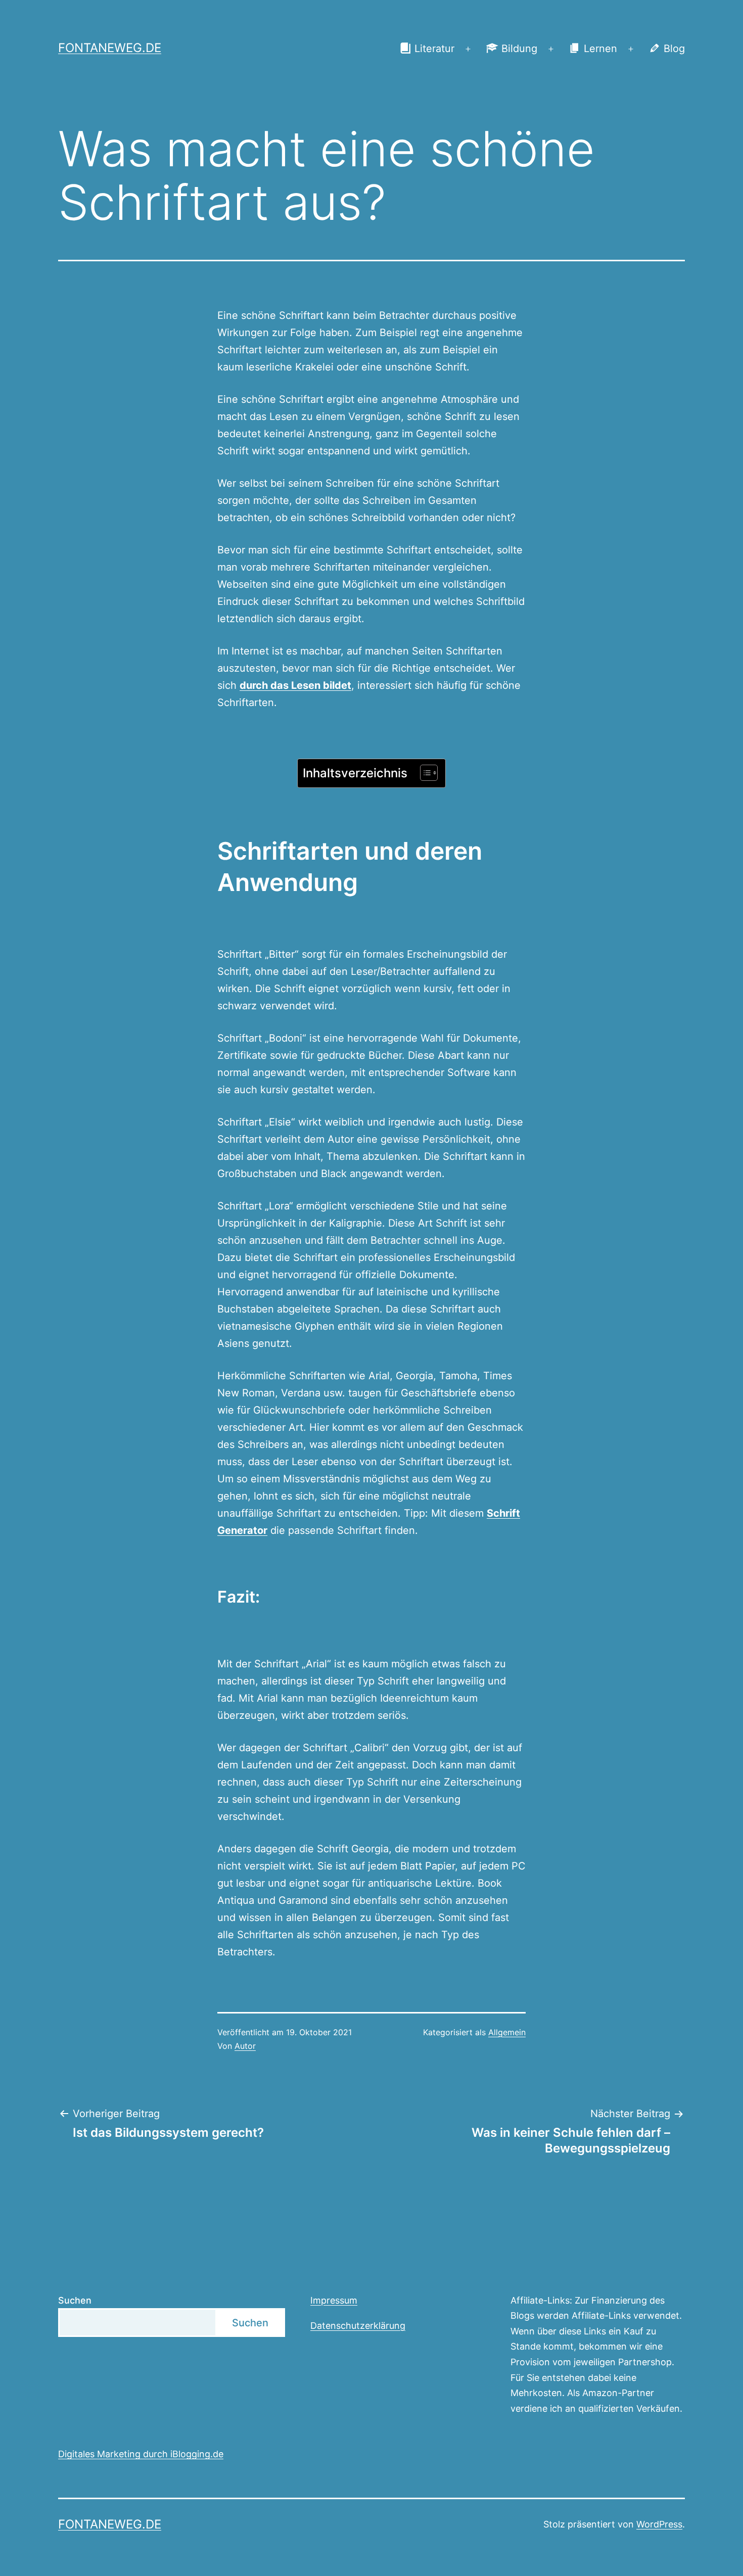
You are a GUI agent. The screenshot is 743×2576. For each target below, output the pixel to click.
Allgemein (507, 2032)
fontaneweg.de (110, 48)
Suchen (75, 2300)
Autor (245, 2046)
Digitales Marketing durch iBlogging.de (141, 2454)
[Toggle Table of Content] (424, 773)
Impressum (334, 2300)
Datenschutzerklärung (358, 2326)
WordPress (659, 2524)
